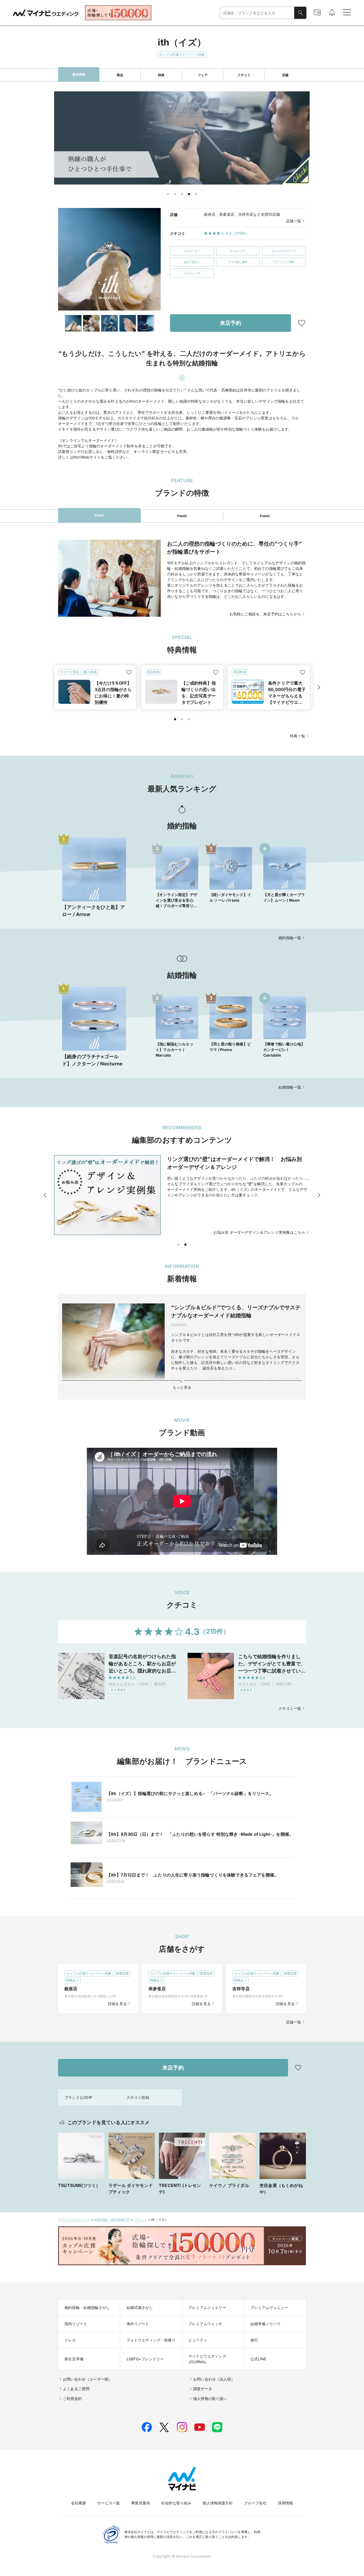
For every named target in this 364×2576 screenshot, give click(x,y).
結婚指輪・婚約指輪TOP (112, 2220)
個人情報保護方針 (218, 2503)
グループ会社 (255, 2503)
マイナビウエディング (74, 2220)
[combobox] (257, 13)
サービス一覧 (109, 2503)
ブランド (141, 2220)
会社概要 (79, 2503)
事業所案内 (141, 2503)
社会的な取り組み (176, 2503)
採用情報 (286, 2503)
